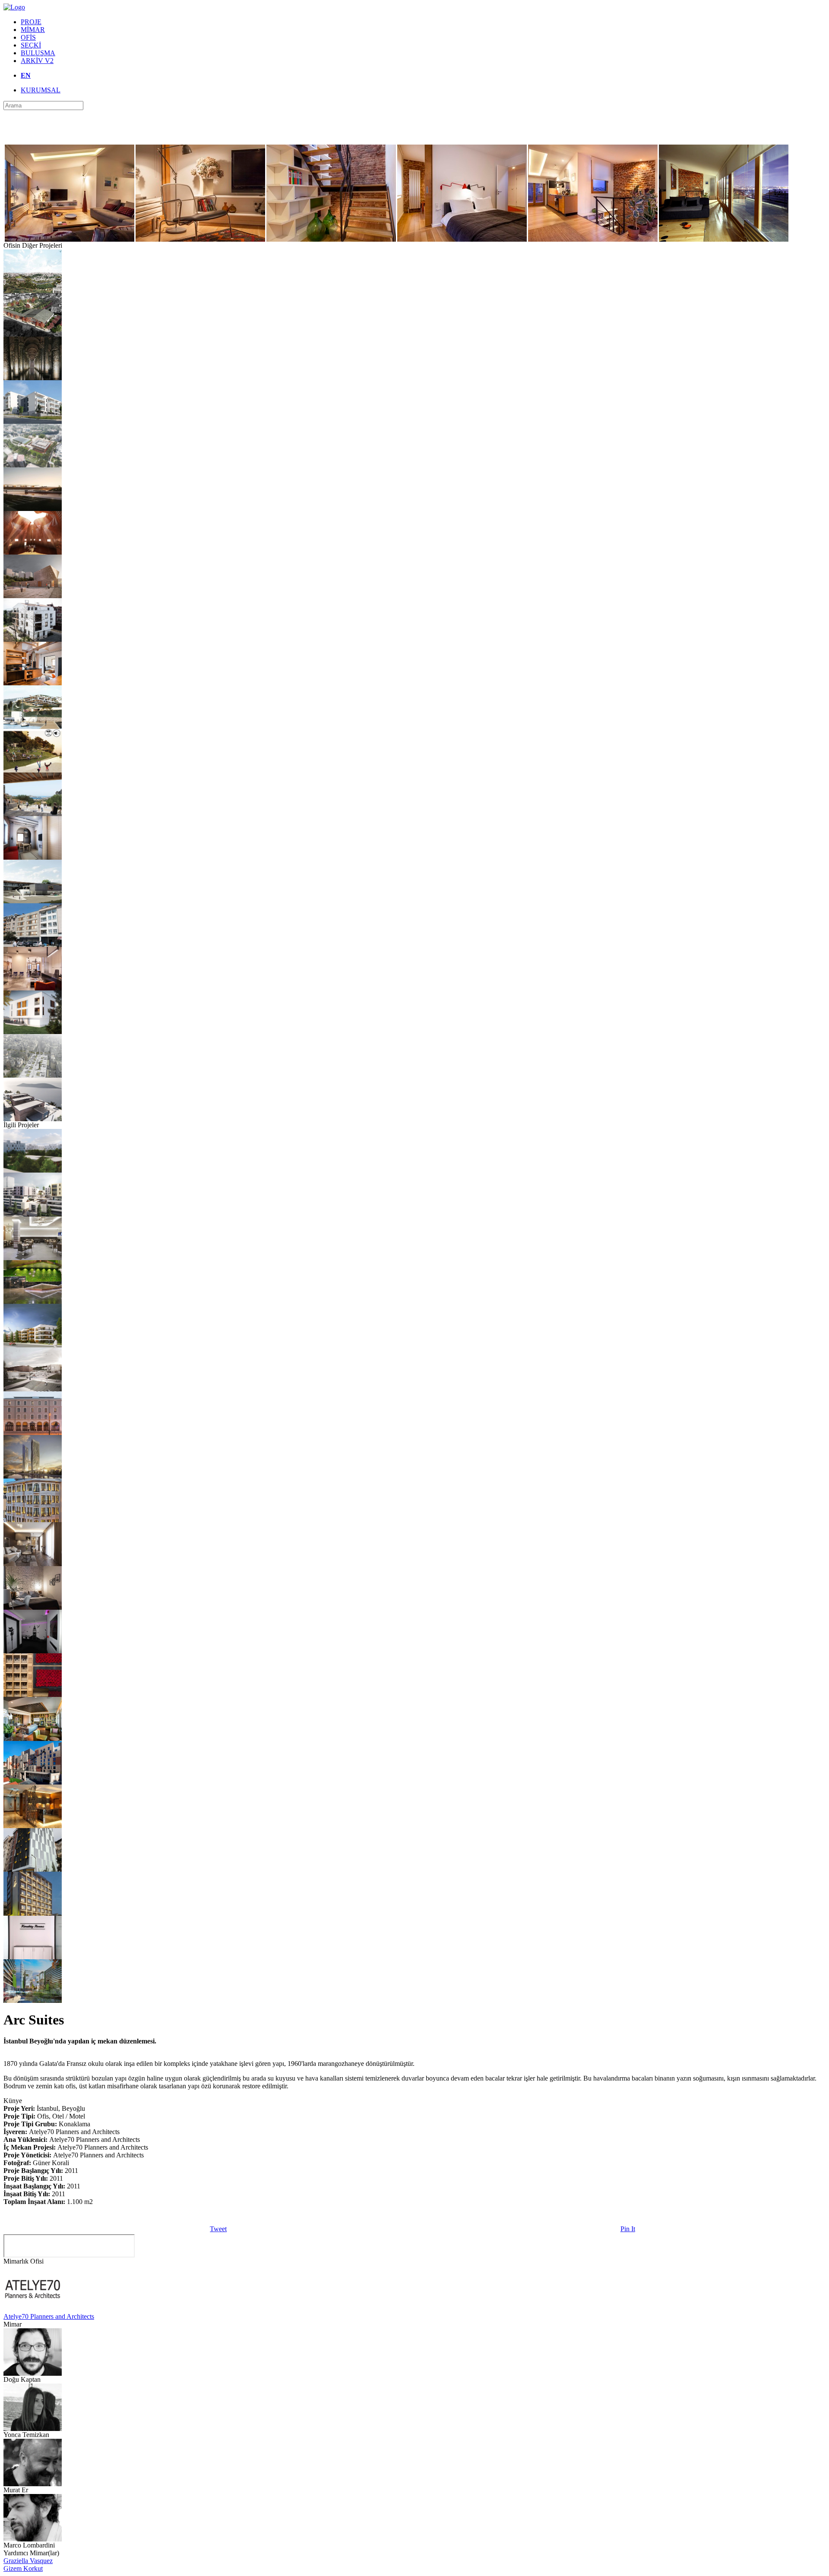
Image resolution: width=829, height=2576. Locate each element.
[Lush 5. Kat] (33, 1651)
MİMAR (33, 30)
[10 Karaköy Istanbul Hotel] (33, 1433)
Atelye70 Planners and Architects (49, 2316)
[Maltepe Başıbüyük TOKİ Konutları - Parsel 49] (33, 421)
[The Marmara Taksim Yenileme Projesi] (33, 1739)
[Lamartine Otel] (33, 1258)
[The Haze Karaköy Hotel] (33, 1520)
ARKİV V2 (37, 61)
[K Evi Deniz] (33, 639)
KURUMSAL (41, 90)
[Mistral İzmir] (33, 1476)
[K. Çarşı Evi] (33, 944)
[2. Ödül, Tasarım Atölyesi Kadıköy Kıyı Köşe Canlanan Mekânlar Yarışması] (33, 770)
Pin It (628, 2229)
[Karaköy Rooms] (33, 1957)
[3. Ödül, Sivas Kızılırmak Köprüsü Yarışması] (33, 509)
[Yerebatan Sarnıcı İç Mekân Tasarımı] (33, 378)
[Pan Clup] (33, 1119)
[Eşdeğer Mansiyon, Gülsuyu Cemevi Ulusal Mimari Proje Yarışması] (33, 596)
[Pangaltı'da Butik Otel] (33, 1869)
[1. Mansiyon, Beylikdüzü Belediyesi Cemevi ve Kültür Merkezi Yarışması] (33, 552)
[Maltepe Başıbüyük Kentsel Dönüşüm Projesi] (33, 1214)
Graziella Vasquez (28, 2561)
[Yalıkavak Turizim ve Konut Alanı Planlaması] (33, 727)
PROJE (31, 22)
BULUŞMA (38, 53)
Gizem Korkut (23, 2568)
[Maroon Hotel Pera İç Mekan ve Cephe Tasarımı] (33, 1695)
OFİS (28, 37)
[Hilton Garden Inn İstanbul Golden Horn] (33, 1782)
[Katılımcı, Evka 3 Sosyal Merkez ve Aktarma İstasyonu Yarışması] (33, 465)
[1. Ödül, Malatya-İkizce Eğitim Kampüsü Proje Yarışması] (33, 1170)
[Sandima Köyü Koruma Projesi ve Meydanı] (33, 814)
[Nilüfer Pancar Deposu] (33, 334)
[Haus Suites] (33, 1607)
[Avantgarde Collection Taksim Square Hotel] (33, 1826)
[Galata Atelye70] (33, 988)
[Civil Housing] (33, 1345)
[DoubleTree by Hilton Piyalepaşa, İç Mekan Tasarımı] (33, 1301)
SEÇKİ (31, 45)
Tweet (218, 2229)
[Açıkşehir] (33, 2001)
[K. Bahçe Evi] (33, 1032)
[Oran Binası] (33, 857)
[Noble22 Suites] (33, 1564)
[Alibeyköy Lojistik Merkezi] (33, 291)
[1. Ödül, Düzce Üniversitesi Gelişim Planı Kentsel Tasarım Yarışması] (33, 1389)
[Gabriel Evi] (33, 683)
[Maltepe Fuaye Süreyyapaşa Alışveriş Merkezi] (33, 901)
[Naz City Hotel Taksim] (33, 1913)
